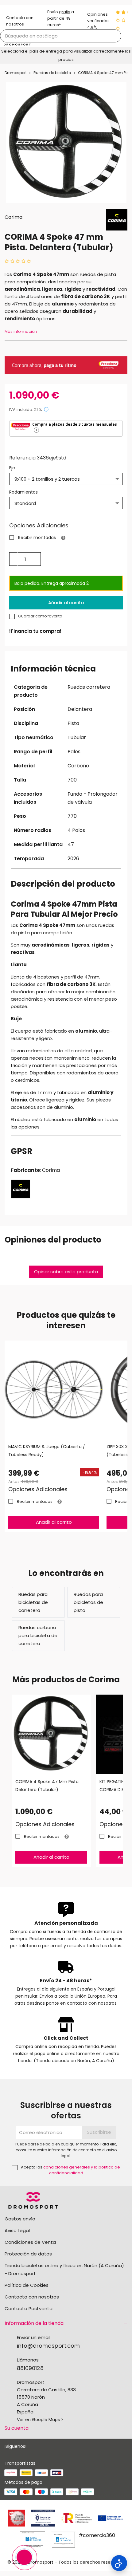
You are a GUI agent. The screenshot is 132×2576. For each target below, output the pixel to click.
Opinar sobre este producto (66, 1272)
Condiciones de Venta (30, 2242)
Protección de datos (28, 2254)
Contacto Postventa (29, 2308)
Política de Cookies (27, 2285)
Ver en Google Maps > (40, 2420)
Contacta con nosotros (32, 2297)
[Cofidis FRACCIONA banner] (66, 365)
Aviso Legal (17, 2230)
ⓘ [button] (46, 409)
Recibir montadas (37, 538)
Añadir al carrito (66, 603)
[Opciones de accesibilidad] (119, 2563)
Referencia (22, 458)
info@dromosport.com (48, 2346)
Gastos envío (20, 2219)
